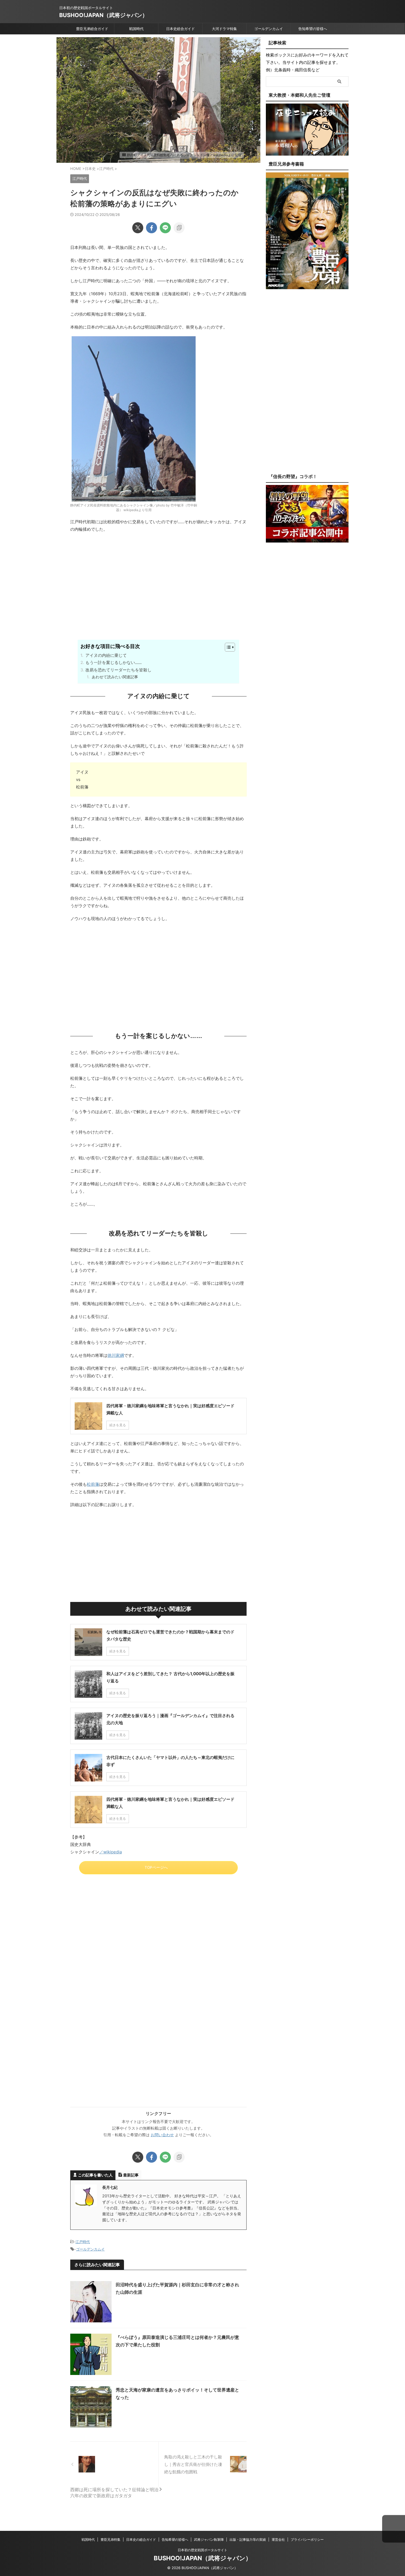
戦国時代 (136, 29)
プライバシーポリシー (307, 2540)
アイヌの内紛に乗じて (106, 655)
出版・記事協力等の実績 (248, 2540)
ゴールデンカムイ (269, 29)
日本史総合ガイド (180, 29)
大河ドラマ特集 (224, 29)
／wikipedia (110, 1852)
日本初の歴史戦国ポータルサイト (202, 2550)
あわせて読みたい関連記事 (115, 677)
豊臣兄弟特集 (110, 2540)
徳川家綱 (116, 1355)
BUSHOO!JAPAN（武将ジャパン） (103, 15)
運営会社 (278, 2540)
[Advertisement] (158, 595)
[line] (165, 228)
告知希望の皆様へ (313, 29)
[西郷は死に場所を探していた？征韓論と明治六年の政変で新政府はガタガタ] (114, 2464)
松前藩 (93, 1484)
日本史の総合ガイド (141, 2540)
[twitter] (138, 228)
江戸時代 (83, 2242)
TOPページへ (156, 1867)
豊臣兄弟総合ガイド (92, 29)
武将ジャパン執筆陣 (209, 2540)
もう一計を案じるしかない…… (114, 662)
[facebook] (152, 228)
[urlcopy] (179, 228)
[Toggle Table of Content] (227, 647)
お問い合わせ (162, 2135)
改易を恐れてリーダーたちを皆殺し (118, 670)
